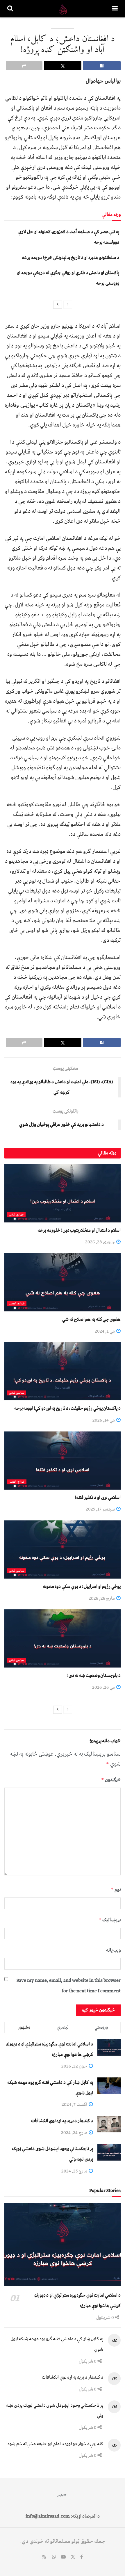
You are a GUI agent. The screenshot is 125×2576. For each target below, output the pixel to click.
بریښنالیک (110, 1920)
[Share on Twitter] (63, 66)
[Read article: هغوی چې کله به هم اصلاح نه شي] (63, 1282)
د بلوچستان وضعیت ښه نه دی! (94, 1675)
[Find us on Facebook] (82, 2557)
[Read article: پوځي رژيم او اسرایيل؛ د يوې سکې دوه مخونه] (63, 1549)
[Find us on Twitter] (73, 2557)
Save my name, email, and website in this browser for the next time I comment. (69, 1986)
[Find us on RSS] (44, 2557)
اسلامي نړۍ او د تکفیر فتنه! (98, 1497)
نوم (116, 1890)
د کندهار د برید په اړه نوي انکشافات (62, 2121)
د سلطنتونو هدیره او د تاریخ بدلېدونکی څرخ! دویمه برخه (70, 258)
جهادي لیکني (16, 1215)
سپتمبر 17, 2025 (101, 1509)
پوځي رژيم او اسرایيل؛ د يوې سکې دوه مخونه (82, 1586)
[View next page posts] (58, 305)
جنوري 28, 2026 (100, 1242)
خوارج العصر (17, 1304)
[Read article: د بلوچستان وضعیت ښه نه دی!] (63, 1638)
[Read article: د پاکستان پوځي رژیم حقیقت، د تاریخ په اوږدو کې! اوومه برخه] (63, 1371)
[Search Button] (10, 9)
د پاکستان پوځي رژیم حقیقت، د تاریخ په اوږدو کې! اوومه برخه (67, 1408)
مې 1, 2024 (105, 1331)
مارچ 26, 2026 (102, 1598)
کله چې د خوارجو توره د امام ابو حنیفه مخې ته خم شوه (55, 2444)
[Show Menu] (115, 9)
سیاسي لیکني (17, 1393)
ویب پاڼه (113, 1950)
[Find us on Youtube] (63, 2557)
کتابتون (62, 2495)
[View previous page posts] (68, 305)
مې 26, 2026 (104, 1687)
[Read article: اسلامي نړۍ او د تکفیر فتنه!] (63, 1461)
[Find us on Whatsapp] (54, 2557)
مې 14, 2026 (104, 1420)
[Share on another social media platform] (24, 66)
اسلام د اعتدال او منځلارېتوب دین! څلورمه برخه (79, 1230)
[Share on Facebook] (102, 66)
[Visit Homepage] (63, 9)
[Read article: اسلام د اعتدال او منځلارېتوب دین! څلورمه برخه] (63, 1193)
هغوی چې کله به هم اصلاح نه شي (91, 1319)
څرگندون (111, 1780)
